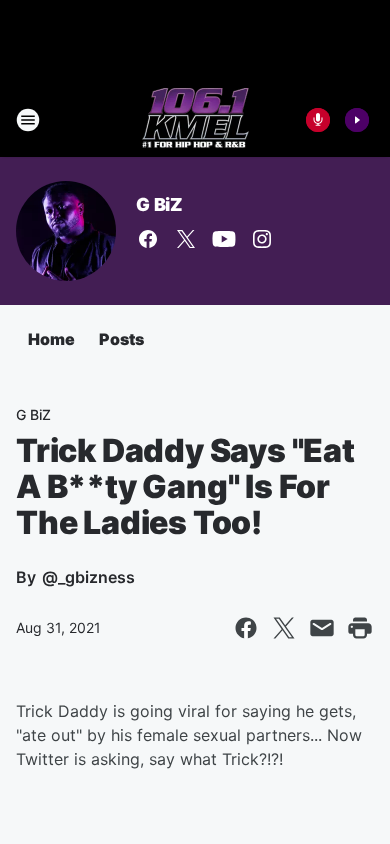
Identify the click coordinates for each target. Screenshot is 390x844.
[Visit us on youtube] (224, 239)
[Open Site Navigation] (28, 120)
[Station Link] (195, 120)
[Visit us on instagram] (262, 239)
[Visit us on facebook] (148, 239)
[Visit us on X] (186, 239)
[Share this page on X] (284, 628)
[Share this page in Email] (322, 628)
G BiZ (159, 204)
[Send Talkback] (318, 120)
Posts (121, 339)
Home (51, 339)
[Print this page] (360, 628)
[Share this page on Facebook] (246, 628)
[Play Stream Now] (357, 120)
